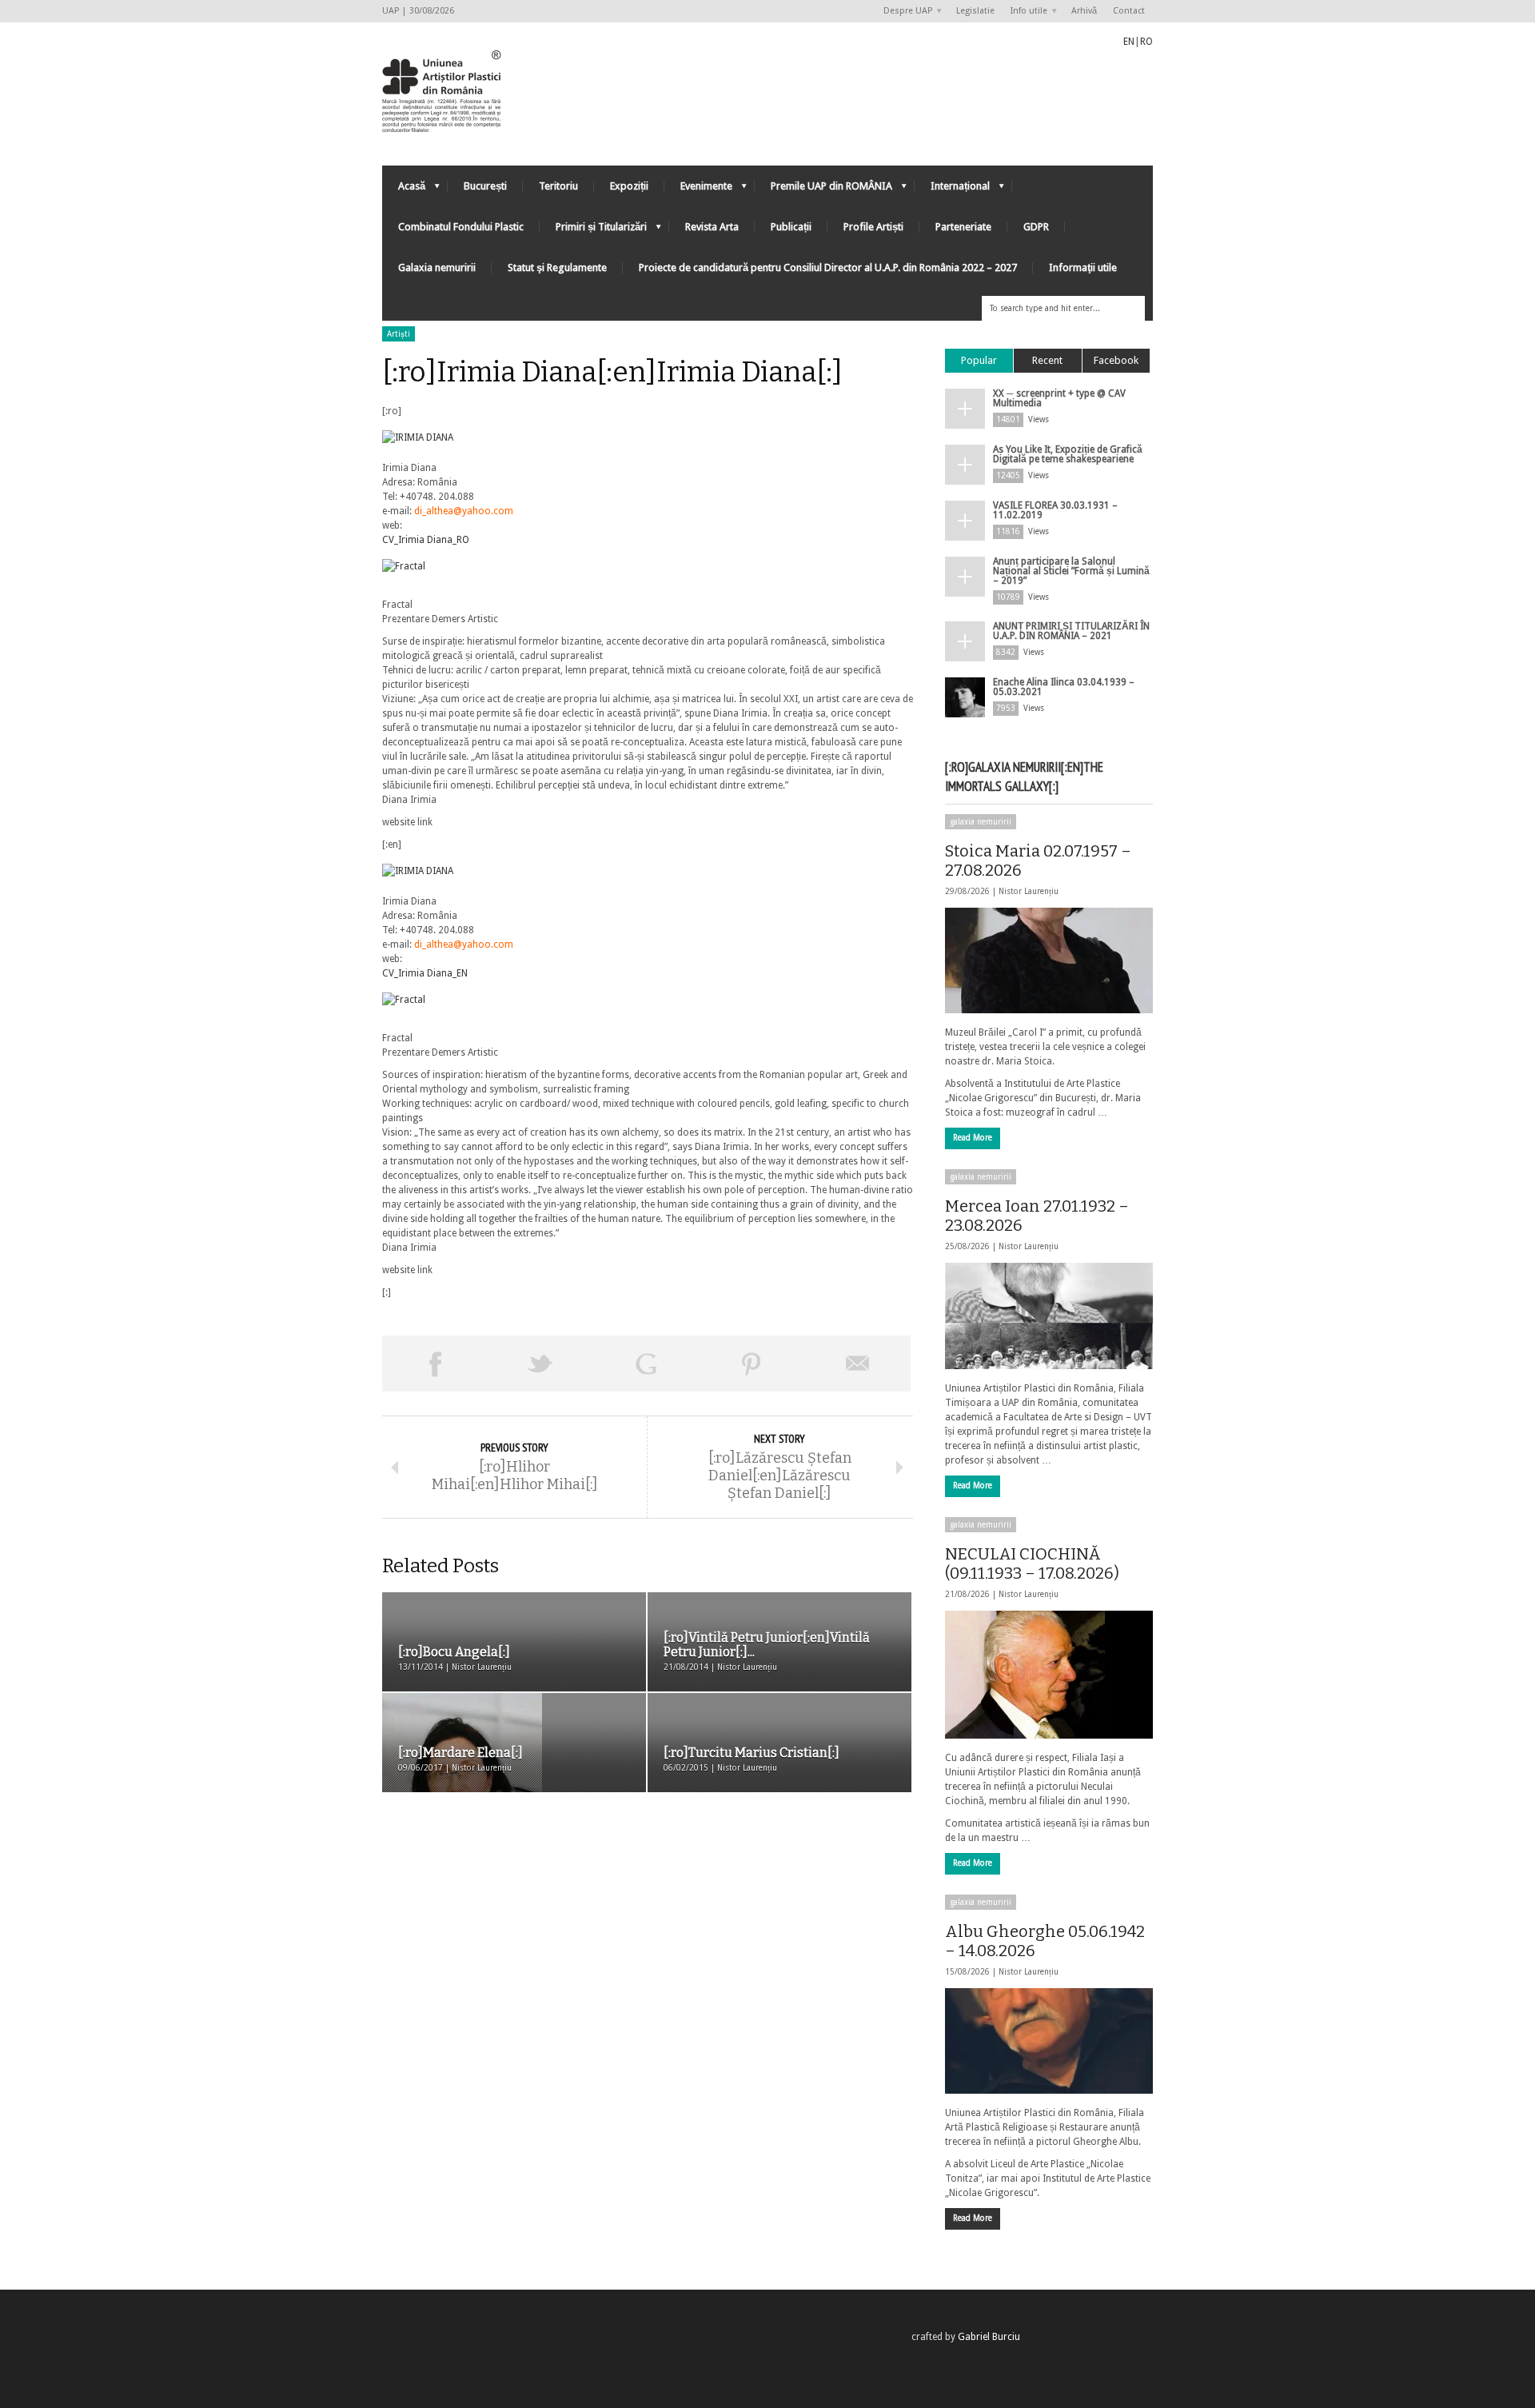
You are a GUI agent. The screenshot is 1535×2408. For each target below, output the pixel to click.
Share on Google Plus (646, 1364)
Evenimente (698, 190)
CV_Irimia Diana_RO (426, 540)
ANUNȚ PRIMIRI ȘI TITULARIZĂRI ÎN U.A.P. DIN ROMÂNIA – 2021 (1071, 631)
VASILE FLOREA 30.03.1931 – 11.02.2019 (1055, 510)
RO (1146, 42)
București (485, 186)
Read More (973, 1138)
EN (1129, 42)
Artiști (399, 334)
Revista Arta (712, 227)
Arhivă (1084, 11)
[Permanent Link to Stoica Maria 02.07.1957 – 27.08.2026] (1049, 960)
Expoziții (629, 186)
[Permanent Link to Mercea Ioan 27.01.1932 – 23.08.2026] (1049, 1316)
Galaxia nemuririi (437, 268)
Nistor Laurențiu (1029, 891)
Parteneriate (963, 227)
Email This (858, 1364)
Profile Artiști (873, 227)
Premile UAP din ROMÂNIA (823, 190)
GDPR (1036, 227)
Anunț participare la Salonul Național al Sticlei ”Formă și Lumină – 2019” (1071, 571)
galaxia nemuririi (981, 822)
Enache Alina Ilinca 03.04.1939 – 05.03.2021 (1064, 687)
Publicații (791, 227)
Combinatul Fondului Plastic (461, 227)
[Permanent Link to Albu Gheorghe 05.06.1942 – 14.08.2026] (1049, 2041)
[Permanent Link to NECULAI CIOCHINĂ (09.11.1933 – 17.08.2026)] (1049, 1675)
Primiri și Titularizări (593, 231)
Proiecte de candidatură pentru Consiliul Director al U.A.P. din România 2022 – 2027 (828, 268)
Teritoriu (558, 186)
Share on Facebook (435, 1364)
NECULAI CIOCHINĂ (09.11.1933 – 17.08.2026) (1032, 1563)
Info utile (1025, 12)
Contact (1129, 11)
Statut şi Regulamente (557, 268)
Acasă (404, 190)
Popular (979, 360)
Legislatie (975, 11)
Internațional (952, 190)
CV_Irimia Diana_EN (425, 973)
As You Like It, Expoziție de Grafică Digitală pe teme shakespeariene (1068, 454)
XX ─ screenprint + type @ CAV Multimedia (1059, 398)
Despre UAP (904, 12)
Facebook (1116, 360)
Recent (1047, 360)
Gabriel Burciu (989, 2337)
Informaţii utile (1083, 268)
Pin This (752, 1364)
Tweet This (540, 1364)
